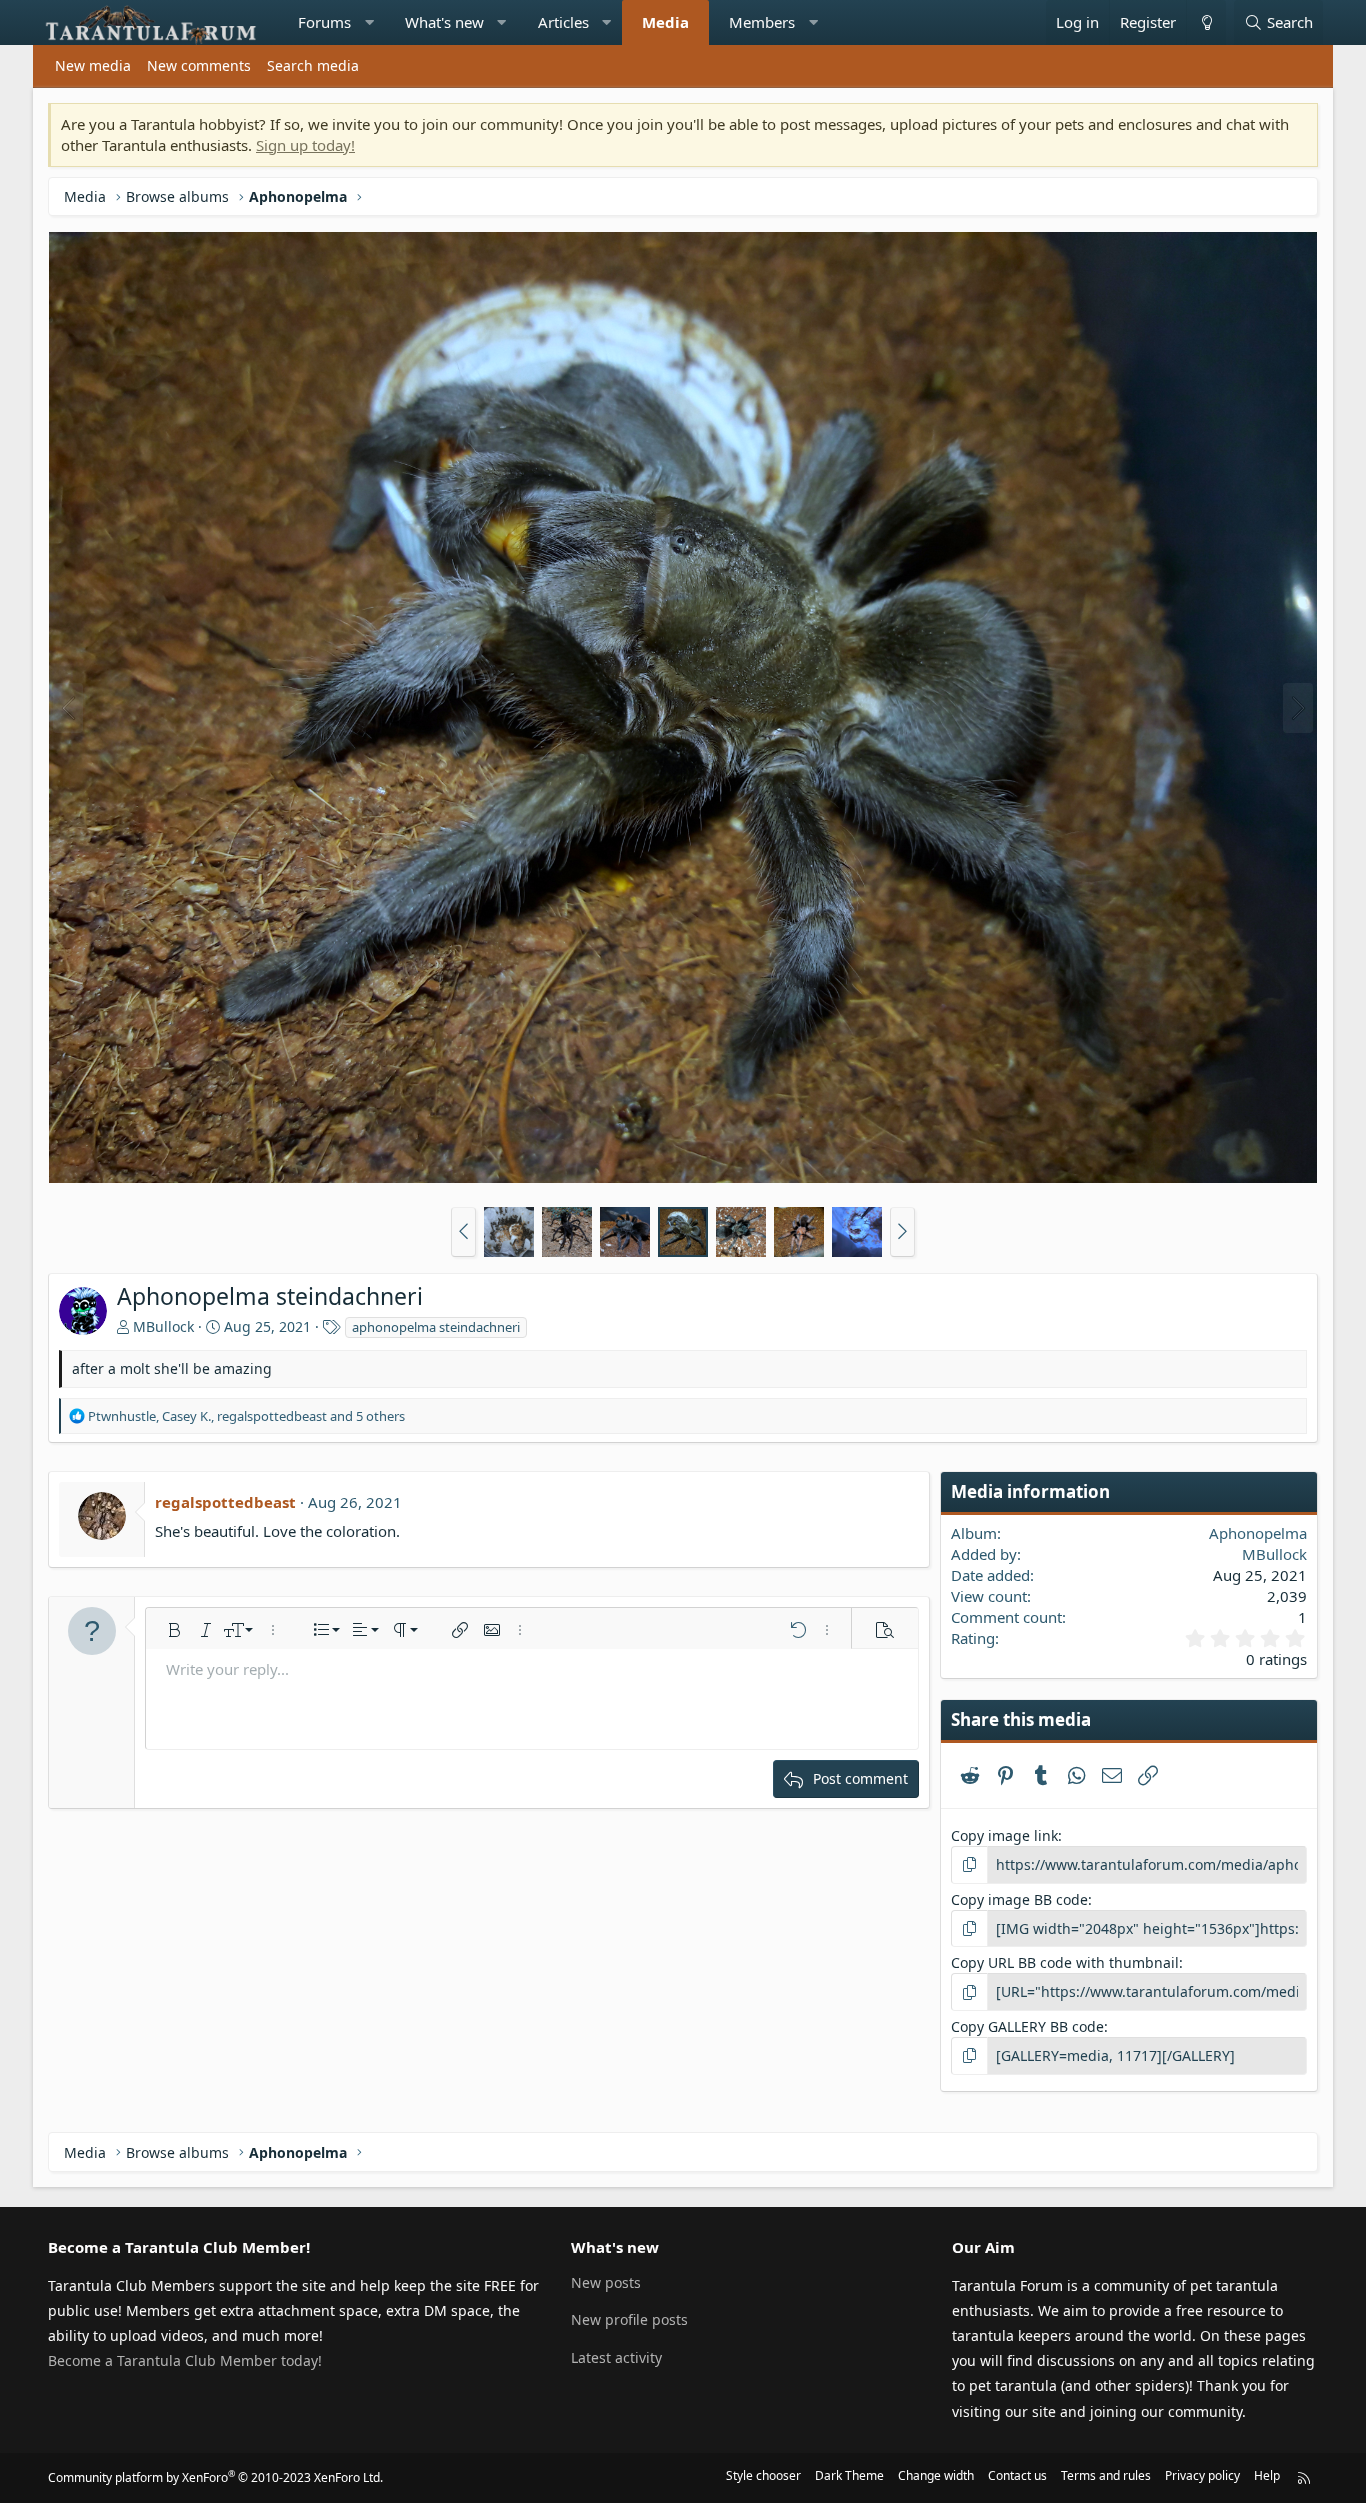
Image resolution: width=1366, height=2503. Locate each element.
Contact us (1017, 2475)
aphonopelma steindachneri (436, 1327)
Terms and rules (1106, 2475)
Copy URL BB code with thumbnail (1065, 1962)
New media (93, 65)
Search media (313, 65)
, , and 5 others (246, 1416)
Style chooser (763, 2475)
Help (1267, 2475)
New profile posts (629, 2319)
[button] (369, 22)
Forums (324, 22)
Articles (563, 22)
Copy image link (1004, 1835)
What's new (444, 22)
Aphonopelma (1258, 1533)
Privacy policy (1202, 2475)
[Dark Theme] (1206, 22)
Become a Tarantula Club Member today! (185, 2360)
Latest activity (616, 2357)
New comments (199, 65)
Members (762, 22)
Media (665, 22)
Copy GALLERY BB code (1027, 2026)
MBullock (163, 1326)
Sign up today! (305, 145)
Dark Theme (849, 2475)
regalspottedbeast (225, 1502)
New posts (606, 2282)
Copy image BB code (1019, 1899)
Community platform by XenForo (215, 2477)
